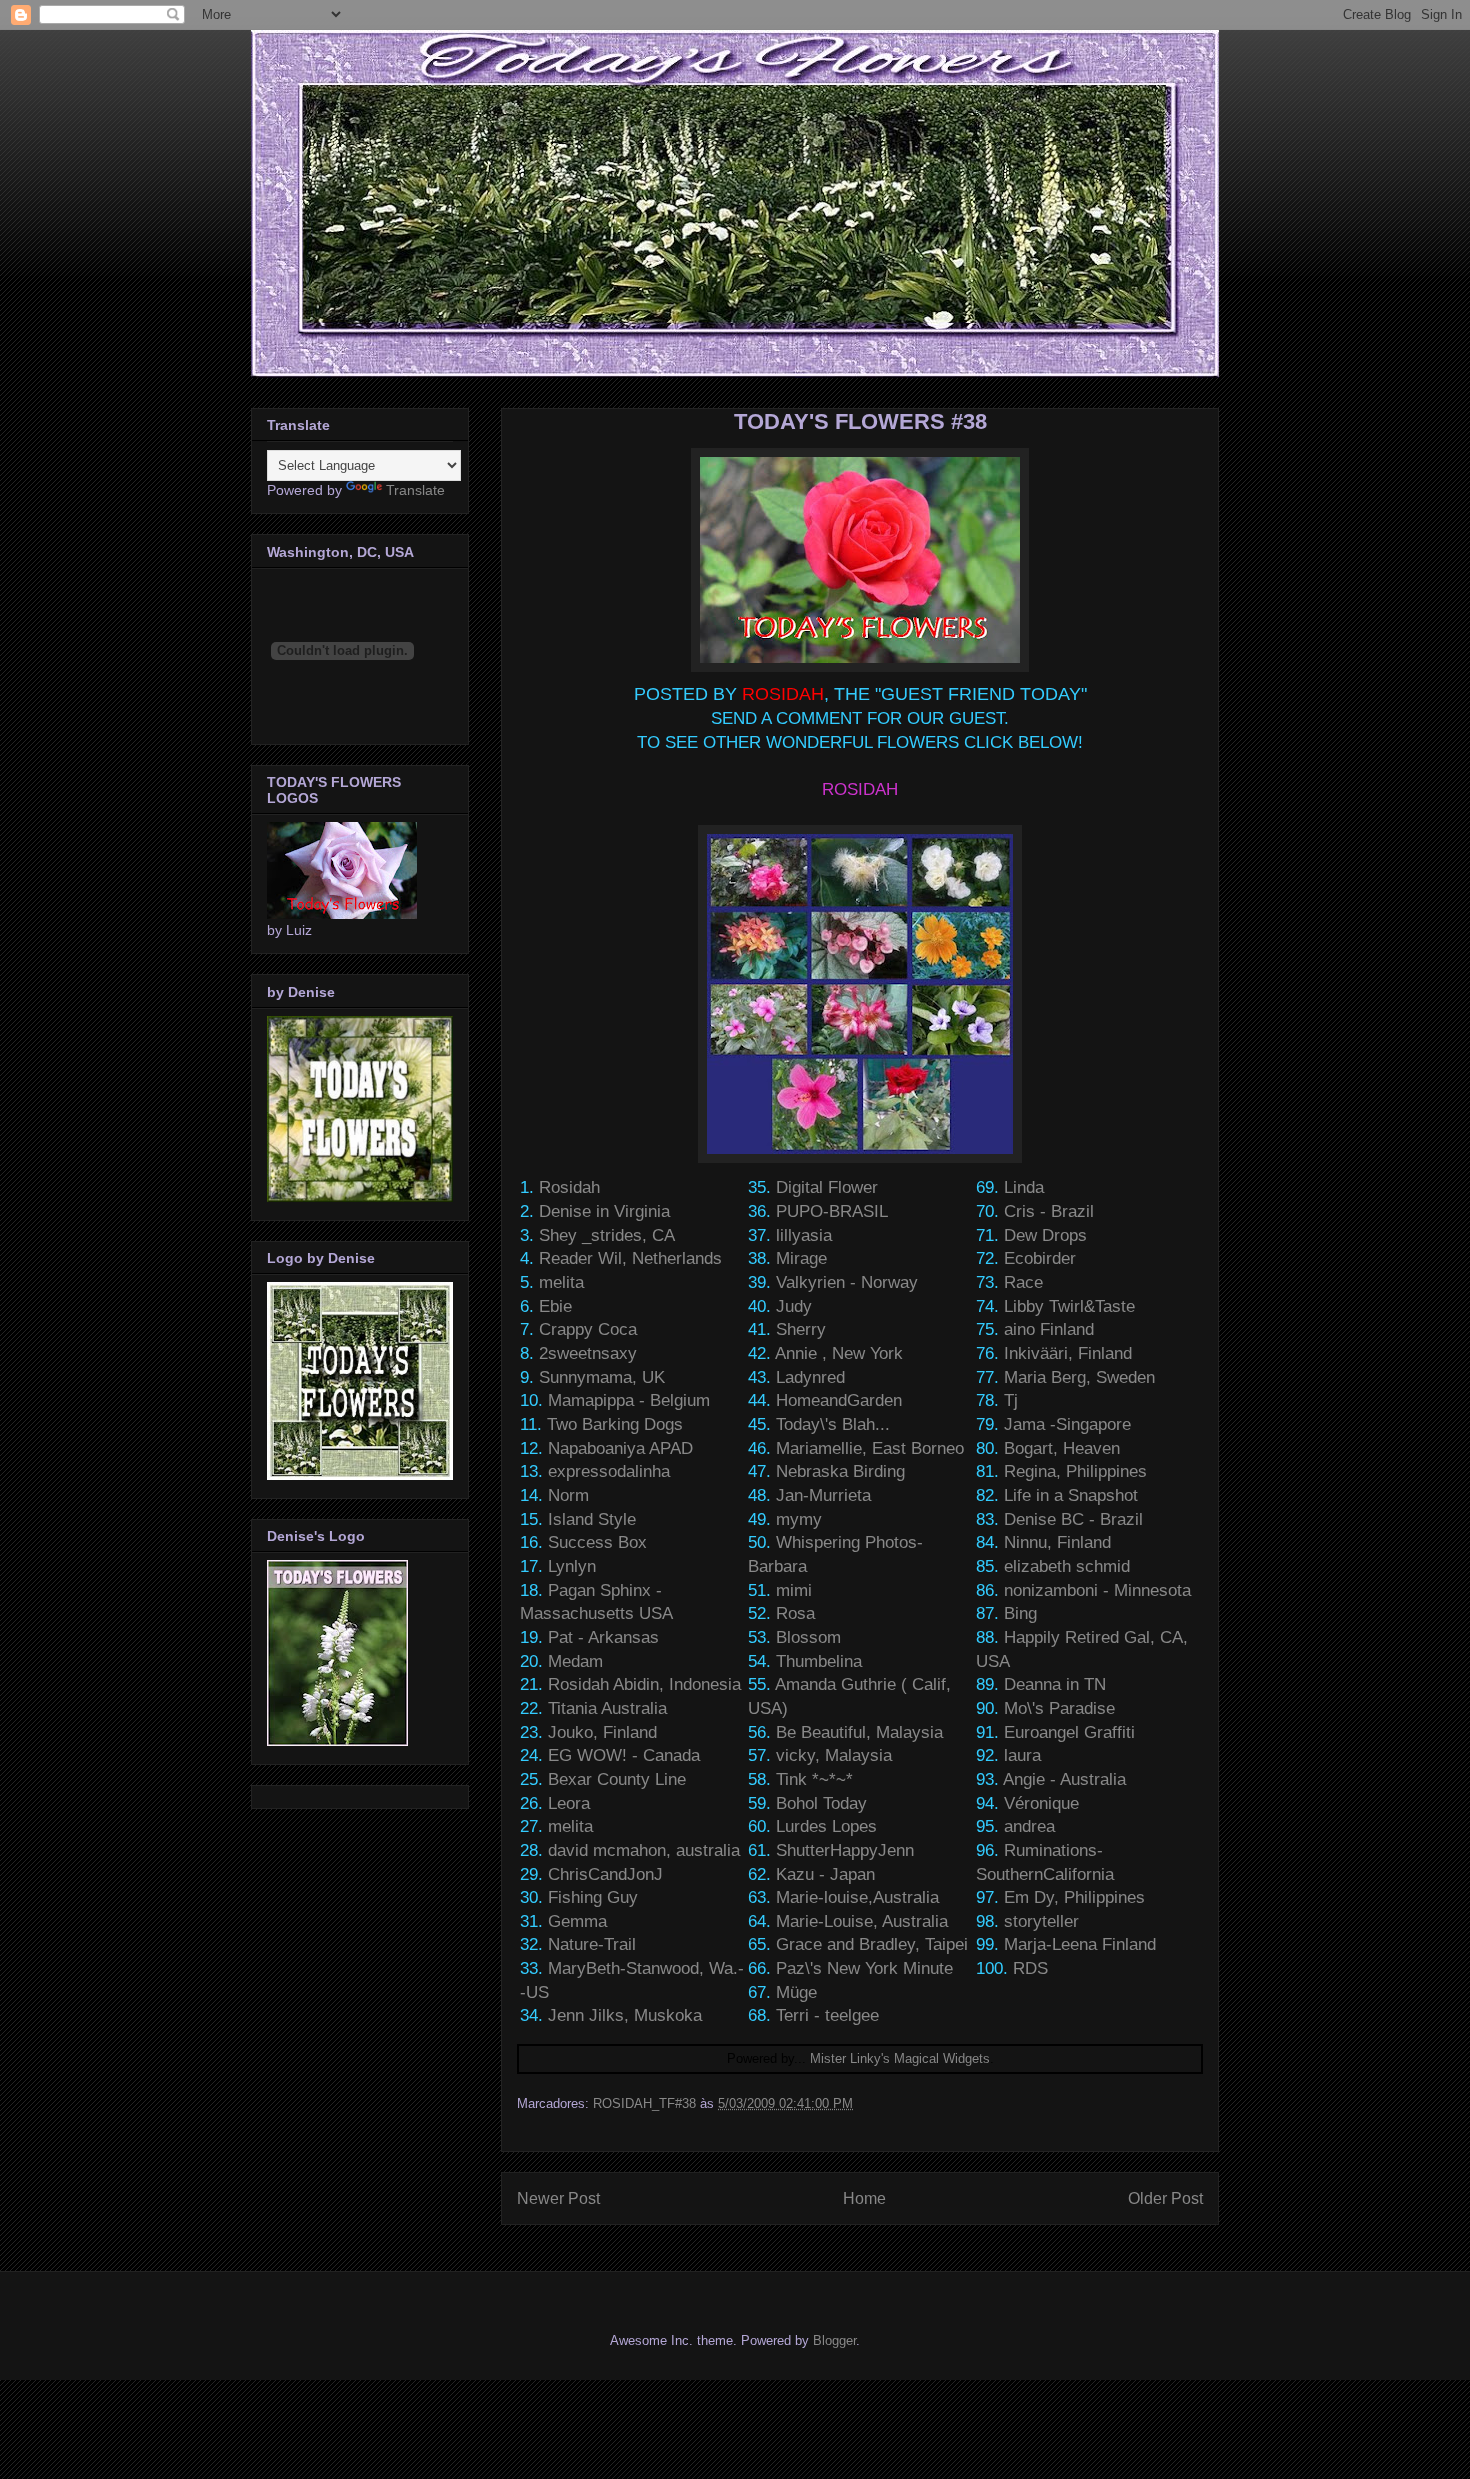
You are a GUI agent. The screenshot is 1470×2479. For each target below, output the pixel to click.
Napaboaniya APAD (620, 1448)
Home (864, 2198)
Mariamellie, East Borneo (870, 1448)
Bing (1020, 1613)
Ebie (555, 1306)
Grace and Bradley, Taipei (872, 1944)
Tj (1011, 1400)
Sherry (801, 1329)
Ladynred (810, 1377)
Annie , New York (839, 1353)
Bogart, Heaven (1062, 1448)
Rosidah (569, 1187)
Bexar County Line (617, 1779)
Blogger (834, 2340)
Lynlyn (572, 1566)
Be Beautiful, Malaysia (859, 1732)
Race (1023, 1282)
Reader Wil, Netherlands (630, 1258)
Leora (569, 1803)
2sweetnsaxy (588, 1353)
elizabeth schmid (1067, 1566)
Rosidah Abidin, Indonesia (644, 1684)
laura (1022, 1755)
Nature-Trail (592, 1944)
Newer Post (558, 2198)
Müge (796, 1992)
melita (561, 1282)
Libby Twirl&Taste (1069, 1306)
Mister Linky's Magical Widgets (900, 2058)
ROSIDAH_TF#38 (644, 2103)
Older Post (1165, 2198)
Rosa (795, 1613)
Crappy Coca (588, 1329)
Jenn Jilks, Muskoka (625, 2015)
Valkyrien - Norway (847, 1282)
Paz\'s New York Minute (864, 1968)
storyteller (1041, 1921)
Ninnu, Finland (1057, 1542)
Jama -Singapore (1067, 1424)
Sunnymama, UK (602, 1377)
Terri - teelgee (827, 2015)
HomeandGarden (839, 1400)
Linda (1024, 1187)
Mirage (801, 1258)
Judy (794, 1306)
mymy (799, 1519)
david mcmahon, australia (644, 1850)
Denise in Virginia (604, 1211)
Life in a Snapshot (1071, 1495)
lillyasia (804, 1235)
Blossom (808, 1637)
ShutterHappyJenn (845, 1850)
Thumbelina (819, 1661)
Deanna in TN (1055, 1684)
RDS (1030, 1968)
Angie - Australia (1064, 1779)
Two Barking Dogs (615, 1424)
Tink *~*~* (814, 1779)
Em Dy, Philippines (1074, 1897)
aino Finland (1049, 1329)
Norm (568, 1495)
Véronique (1041, 1803)
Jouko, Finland (602, 1732)
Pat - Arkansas (603, 1637)
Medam (575, 1661)
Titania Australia (607, 1708)
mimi (794, 1590)
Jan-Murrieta (823, 1495)
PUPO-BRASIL (832, 1211)
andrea (1029, 1826)
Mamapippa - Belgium (629, 1400)
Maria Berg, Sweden (1079, 1377)
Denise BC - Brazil (1073, 1519)
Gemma (577, 1921)
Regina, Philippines (1075, 1471)
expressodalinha (609, 1471)
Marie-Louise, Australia (862, 1921)
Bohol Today (821, 1803)
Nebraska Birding (840, 1471)
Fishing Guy (593, 1897)
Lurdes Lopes (826, 1826)
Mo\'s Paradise (1059, 1708)
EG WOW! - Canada (624, 1755)
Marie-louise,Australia (857, 1897)
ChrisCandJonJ (605, 1874)
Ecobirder (1040, 1258)
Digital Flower (827, 1187)
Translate (415, 490)
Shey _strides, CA (607, 1235)
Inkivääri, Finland (1068, 1353)
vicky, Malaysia (834, 1755)
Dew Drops (1045, 1235)
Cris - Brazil (1049, 1211)
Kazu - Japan (825, 1874)
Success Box (597, 1542)
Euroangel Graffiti (1069, 1732)
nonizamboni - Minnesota (1097, 1590)
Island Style (592, 1519)
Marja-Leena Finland (1080, 1944)
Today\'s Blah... (833, 1424)
